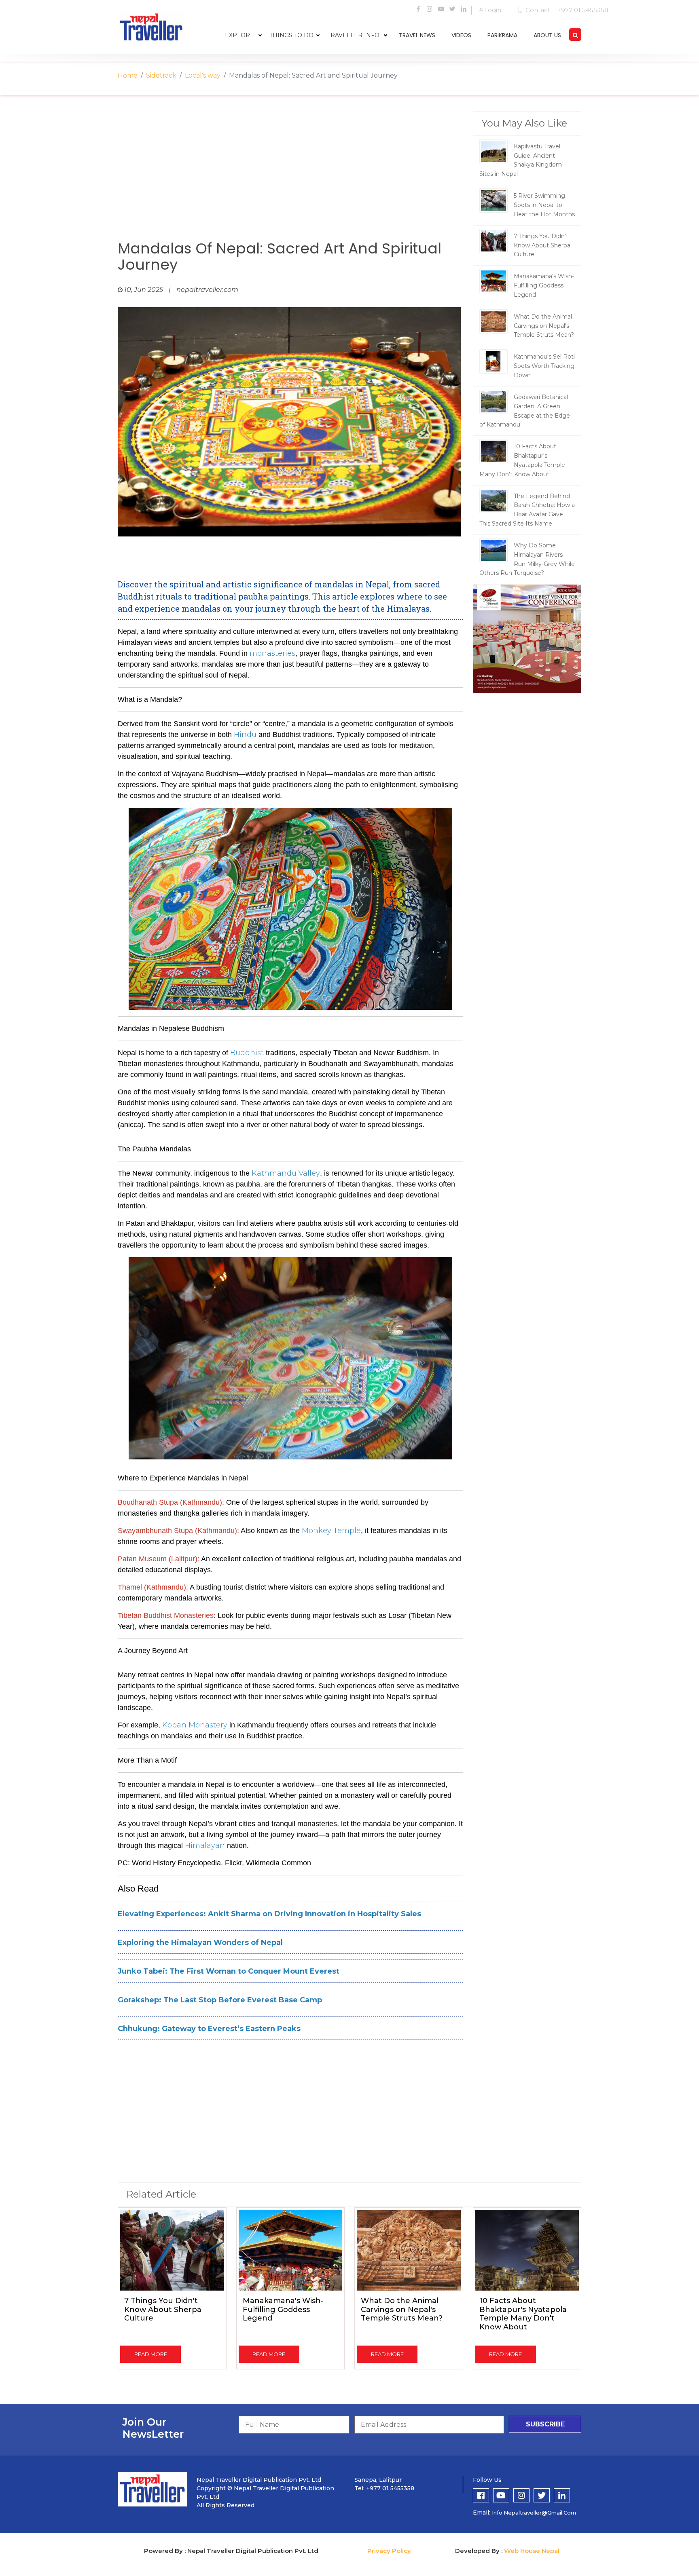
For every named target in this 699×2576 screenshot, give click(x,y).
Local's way (203, 75)
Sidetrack (161, 75)
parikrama (502, 35)
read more (151, 2354)
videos (461, 35)
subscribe (545, 2424)
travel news (417, 35)
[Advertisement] (290, 176)
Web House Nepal (532, 2551)
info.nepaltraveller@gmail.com (534, 2513)
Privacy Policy (389, 2551)
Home (128, 75)
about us (547, 35)
